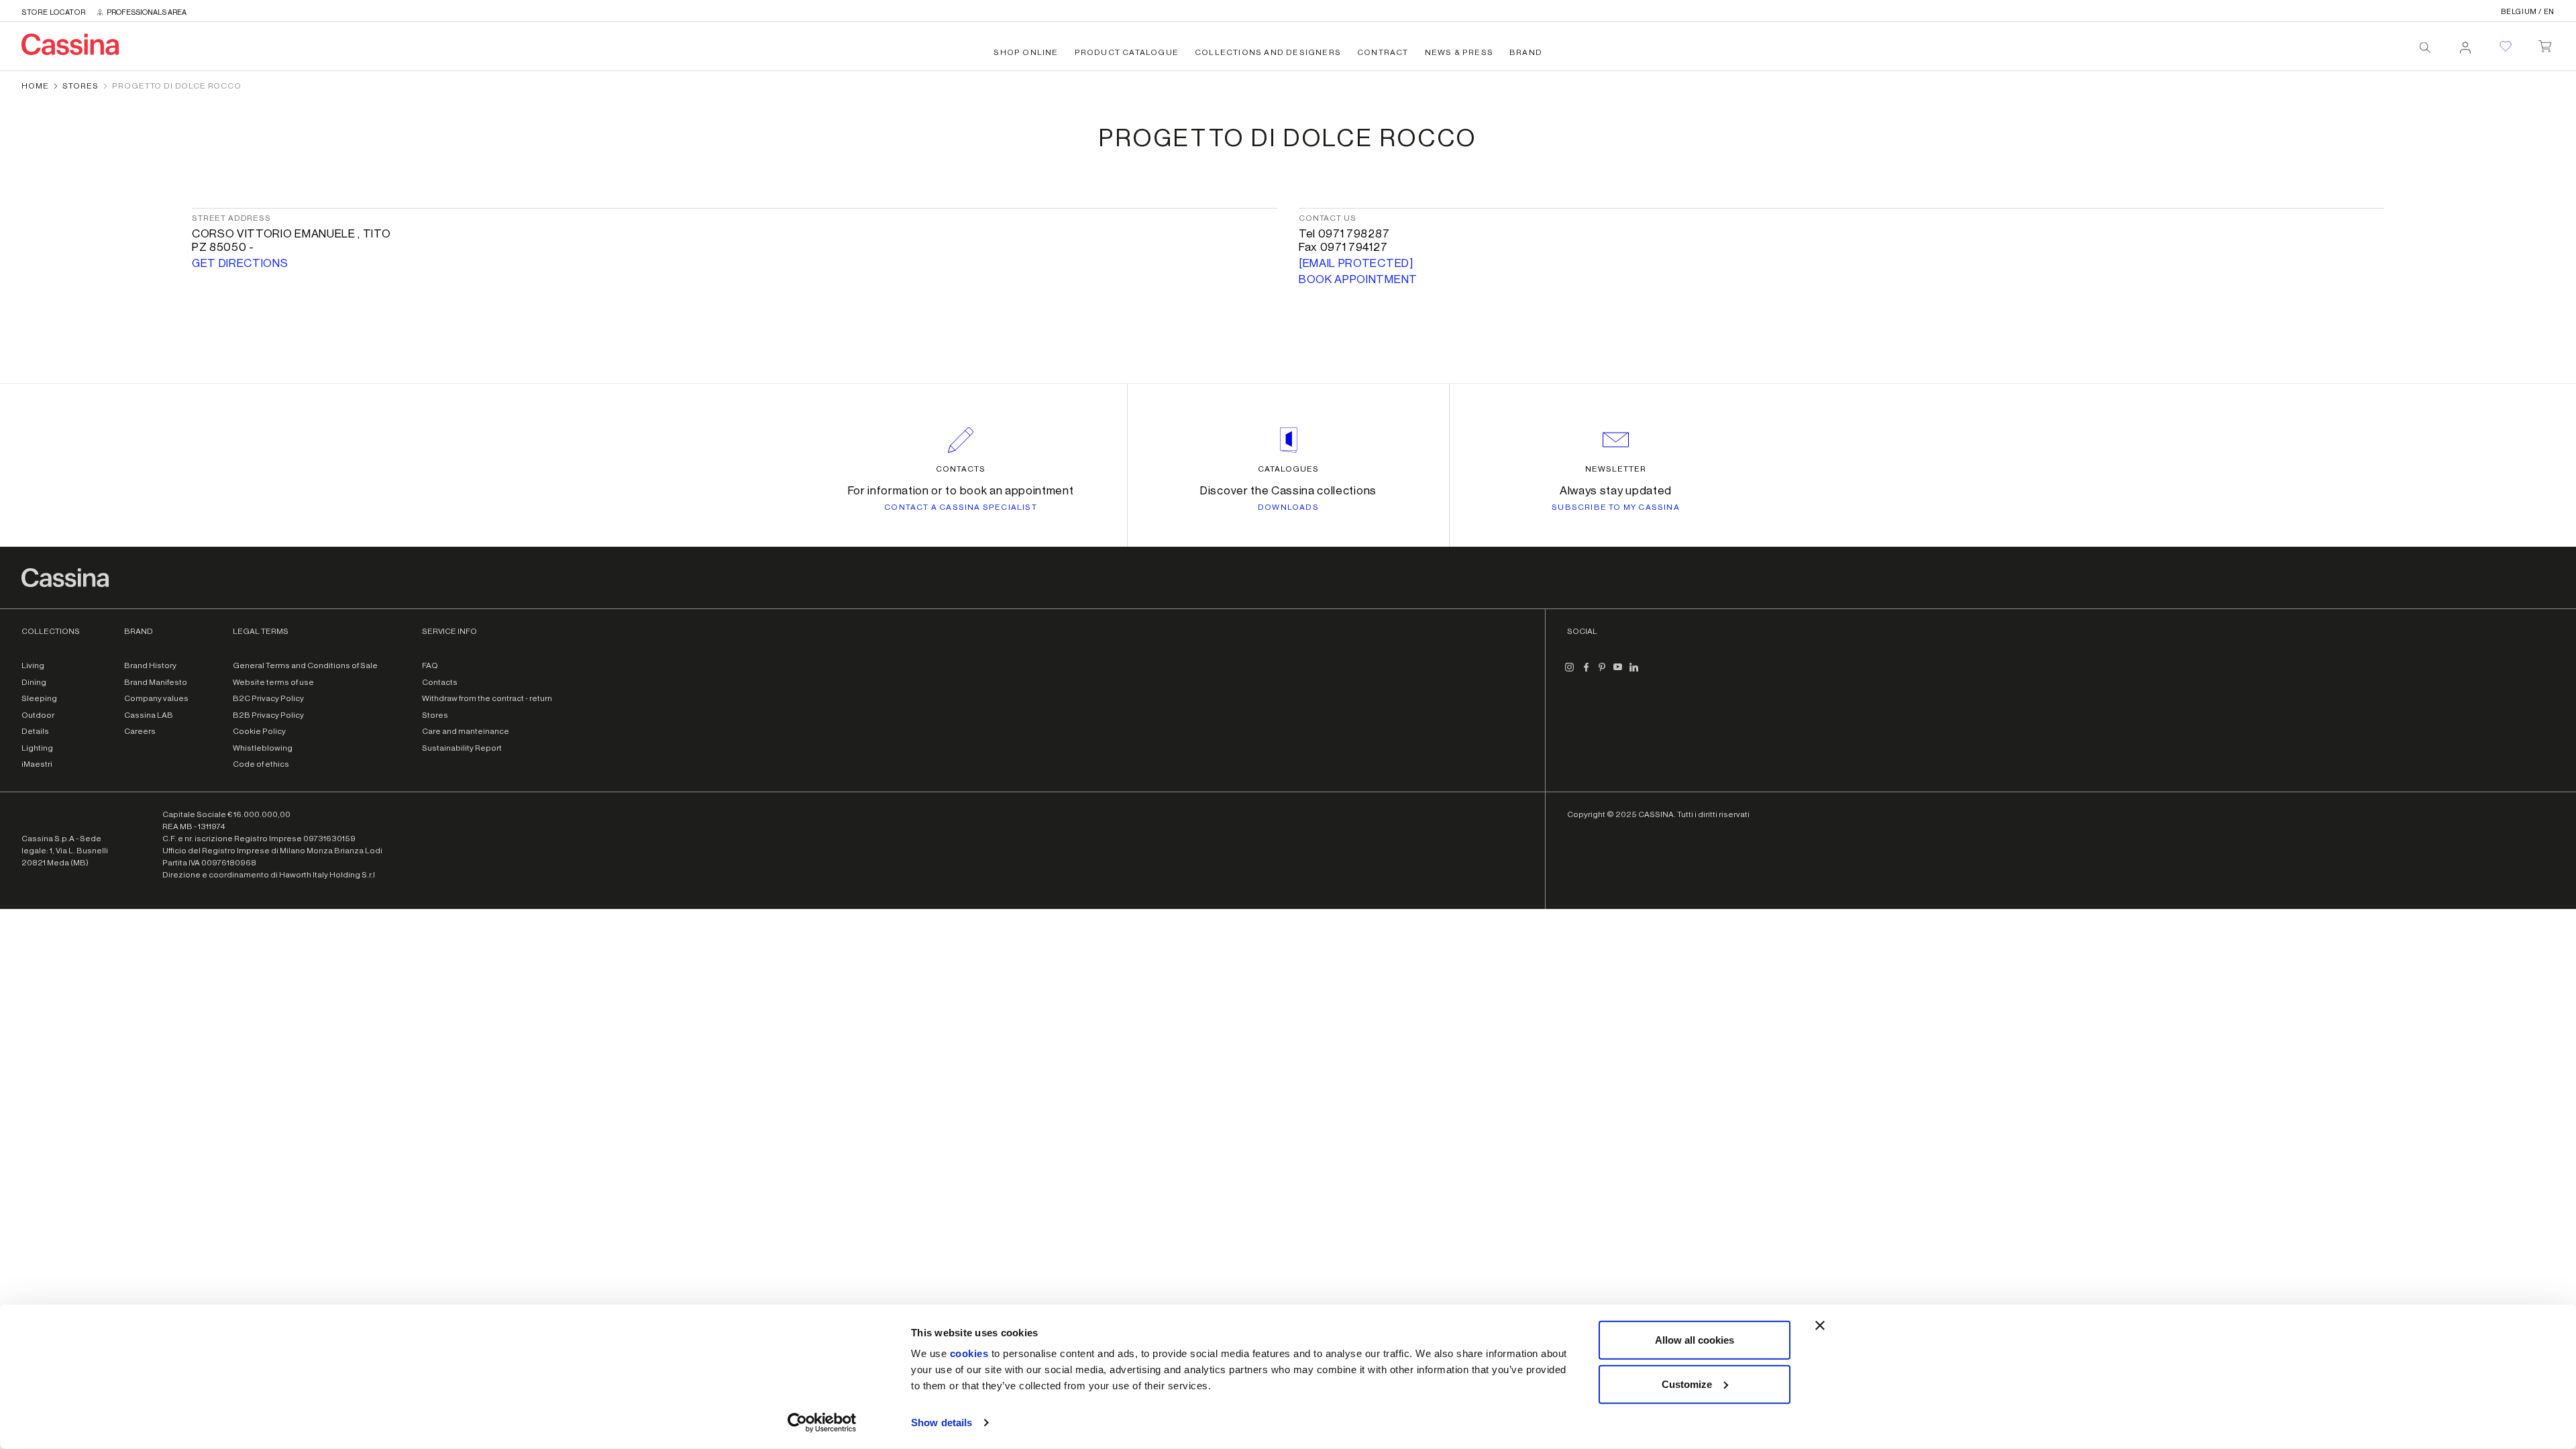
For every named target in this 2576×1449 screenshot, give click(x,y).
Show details (942, 1423)
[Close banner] (1820, 1326)
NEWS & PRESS (1459, 52)
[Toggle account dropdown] (2465, 44)
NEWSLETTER (1616, 469)
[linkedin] (1634, 672)
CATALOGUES (1288, 469)
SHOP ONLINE (1026, 52)
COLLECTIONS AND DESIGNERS (1268, 52)
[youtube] (1618, 672)
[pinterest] (1602, 672)
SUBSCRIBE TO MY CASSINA (1616, 507)
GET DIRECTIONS (240, 263)
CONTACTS (961, 469)
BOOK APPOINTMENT (1358, 279)
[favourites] (2506, 46)
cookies (969, 1353)
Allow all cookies (1695, 1340)
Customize (1687, 1384)
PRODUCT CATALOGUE (1127, 52)
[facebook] (1586, 672)
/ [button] (2528, 12)
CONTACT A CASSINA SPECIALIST (961, 507)
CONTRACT (1383, 52)
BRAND (1526, 52)
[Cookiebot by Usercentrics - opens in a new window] (822, 1423)
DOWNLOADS (1288, 507)
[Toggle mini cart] (2545, 44)
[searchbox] (2425, 48)
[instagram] (1570, 672)
